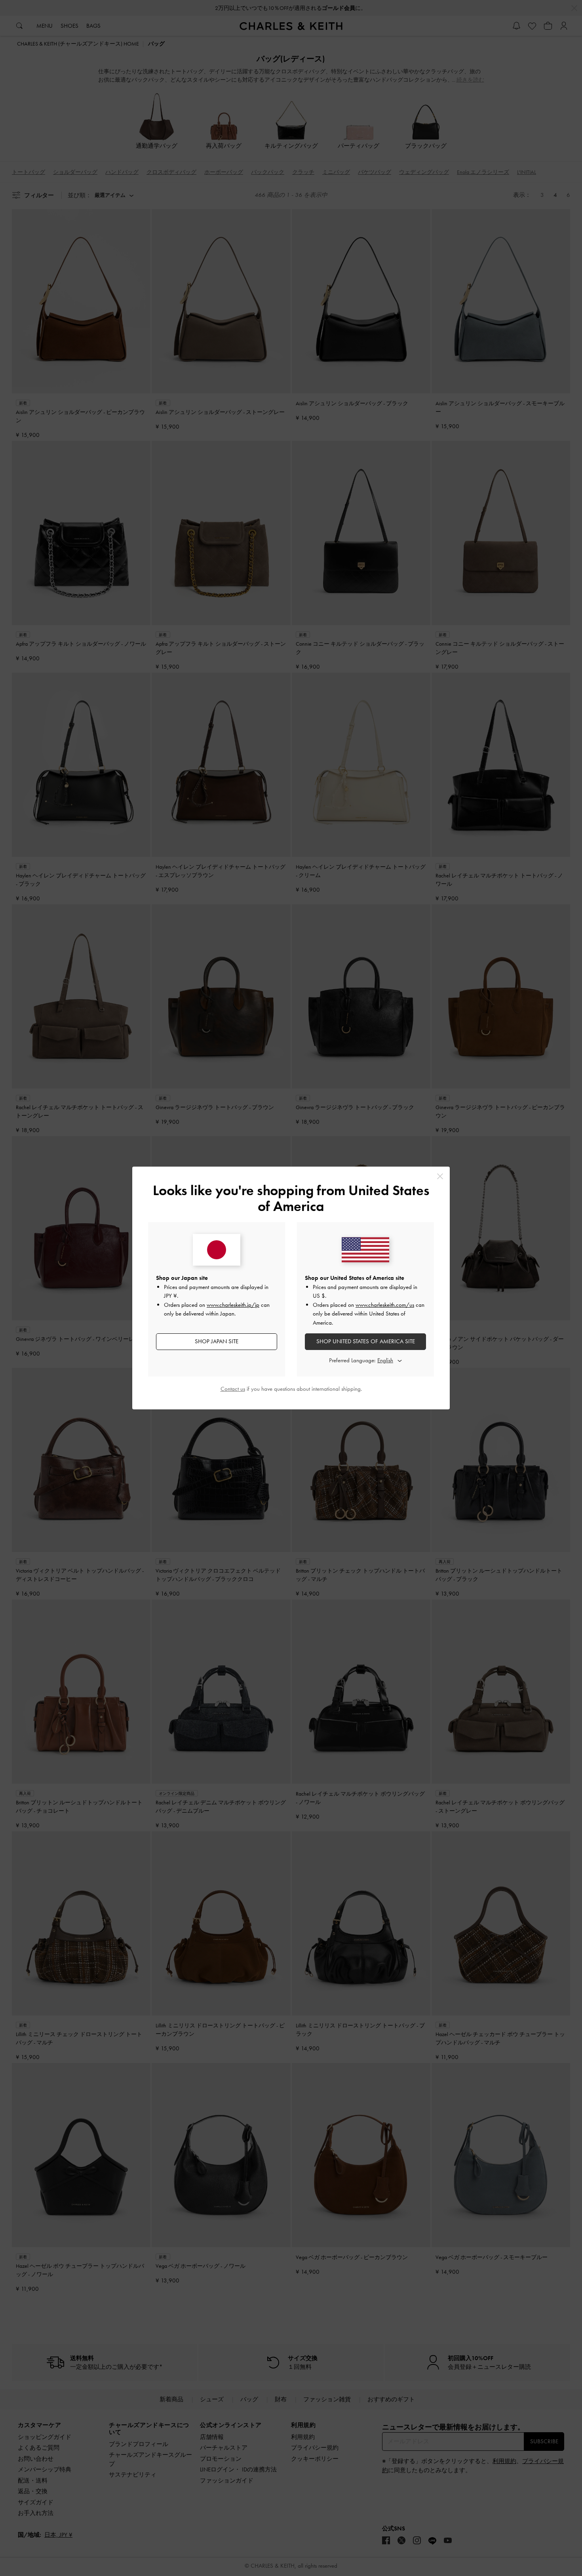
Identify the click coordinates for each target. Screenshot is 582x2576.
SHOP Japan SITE (217, 1341)
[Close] (440, 1176)
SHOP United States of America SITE (366, 1341)
